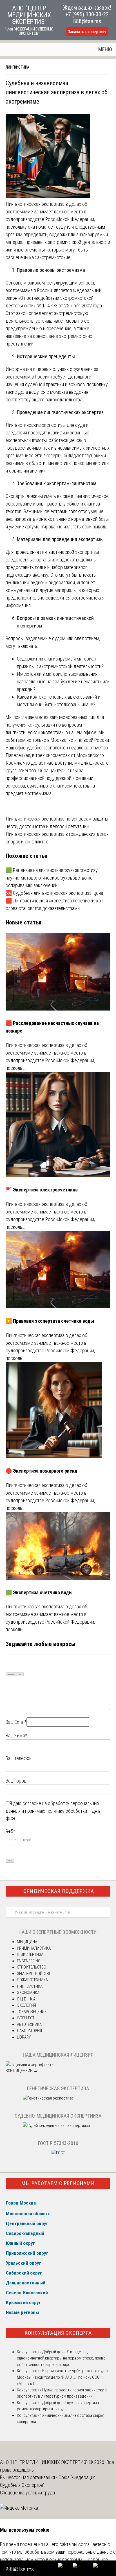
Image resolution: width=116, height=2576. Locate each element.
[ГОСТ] (58, 2153)
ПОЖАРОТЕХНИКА (32, 1980)
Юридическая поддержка (58, 1891)
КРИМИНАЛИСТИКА (34, 1948)
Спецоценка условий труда (27, 2493)
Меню (105, 49)
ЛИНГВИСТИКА (17, 67)
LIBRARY (24, 2037)
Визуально (11, 1674)
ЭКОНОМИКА (28, 1993)
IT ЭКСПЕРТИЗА (30, 1954)
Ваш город (16, 1781)
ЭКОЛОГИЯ (26, 2005)
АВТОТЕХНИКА (29, 2024)
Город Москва (21, 2203)
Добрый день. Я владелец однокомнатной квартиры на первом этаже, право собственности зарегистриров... (61, 2358)
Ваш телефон (19, 1758)
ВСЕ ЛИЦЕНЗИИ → (22, 2071)
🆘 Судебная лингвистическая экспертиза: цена (54, 893)
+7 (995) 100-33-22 (87, 14)
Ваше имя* (16, 1736)
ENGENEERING (29, 1961)
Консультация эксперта (58, 2333)
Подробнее (96, 2559)
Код (20, 1674)
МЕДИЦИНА (27, 1942)
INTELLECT (26, 2018)
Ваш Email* (16, 1722)
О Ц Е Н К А (26, 1999)
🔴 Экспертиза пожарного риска (41, 1471)
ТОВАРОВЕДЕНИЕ (32, 2012)
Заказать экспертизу (87, 32)
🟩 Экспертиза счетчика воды (39, 1592)
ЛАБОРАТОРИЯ (29, 2031)
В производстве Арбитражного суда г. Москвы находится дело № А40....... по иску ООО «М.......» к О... (63, 2377)
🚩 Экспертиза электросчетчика (42, 1190)
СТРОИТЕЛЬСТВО (32, 1967)
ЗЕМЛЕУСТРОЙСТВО (34, 1974)
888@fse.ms (87, 21)
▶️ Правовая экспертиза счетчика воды (50, 1321)
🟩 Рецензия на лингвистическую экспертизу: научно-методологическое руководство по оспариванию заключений (52, 878)
